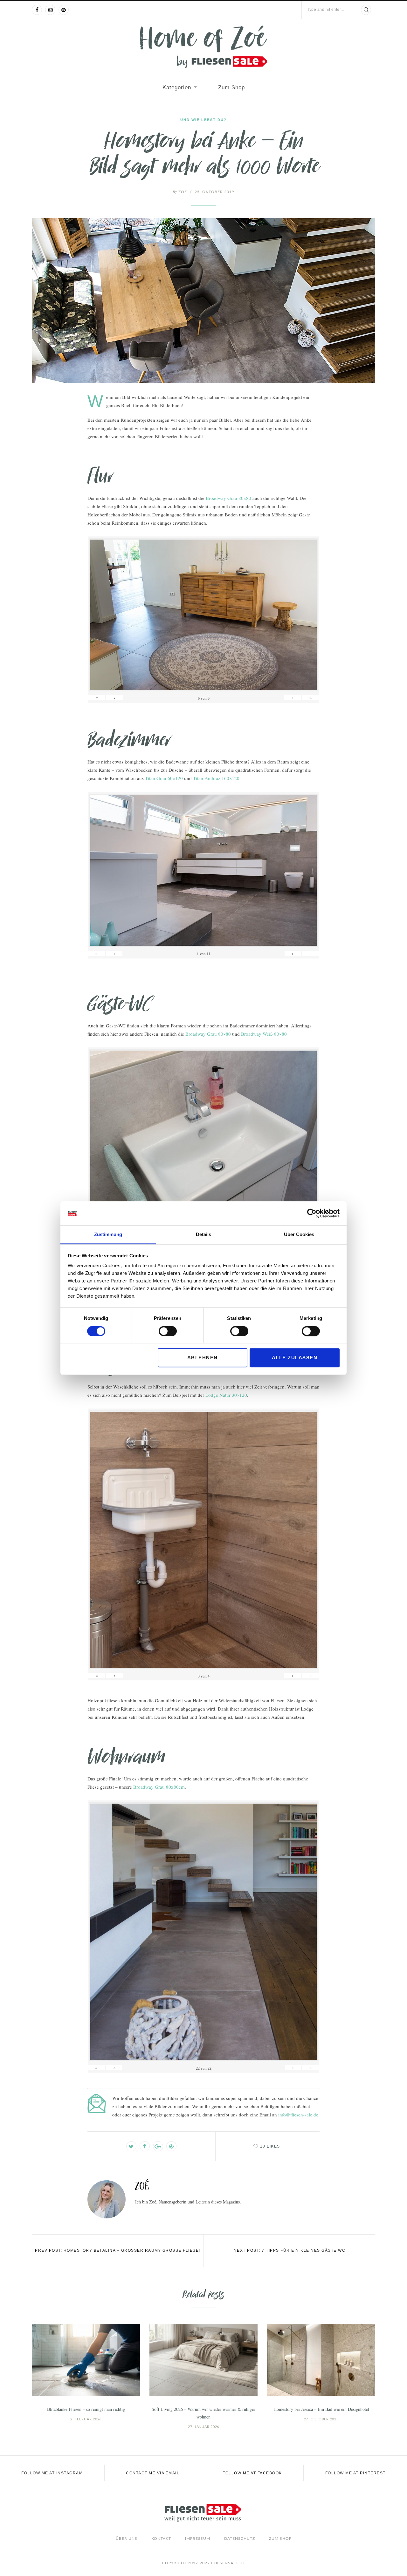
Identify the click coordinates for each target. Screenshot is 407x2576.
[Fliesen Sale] (203, 47)
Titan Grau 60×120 (164, 778)
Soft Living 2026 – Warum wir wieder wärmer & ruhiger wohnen (203, 2413)
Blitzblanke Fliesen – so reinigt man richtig (86, 2409)
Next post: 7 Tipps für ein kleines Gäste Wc (290, 2250)
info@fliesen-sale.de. (299, 2115)
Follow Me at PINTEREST (355, 2473)
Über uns (127, 2539)
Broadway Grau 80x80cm (159, 1787)
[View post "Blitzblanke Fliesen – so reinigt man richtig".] (86, 2360)
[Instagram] (50, 10)
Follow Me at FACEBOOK (252, 2473)
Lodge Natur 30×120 (226, 1395)
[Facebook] (37, 10)
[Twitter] (131, 2146)
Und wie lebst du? (203, 120)
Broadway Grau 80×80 (228, 498)
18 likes (270, 2146)
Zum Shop (231, 87)
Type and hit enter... (326, 10)
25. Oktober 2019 (214, 192)
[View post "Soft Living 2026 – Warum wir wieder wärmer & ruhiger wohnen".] (203, 2360)
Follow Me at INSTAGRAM (52, 2473)
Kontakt (161, 2539)
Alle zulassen (295, 1358)
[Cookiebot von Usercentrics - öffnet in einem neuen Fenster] (312, 1213)
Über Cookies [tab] (299, 1235)
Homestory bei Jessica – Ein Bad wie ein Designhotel (321, 2409)
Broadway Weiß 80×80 (264, 1034)
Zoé (180, 192)
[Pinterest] (64, 10)
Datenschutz (240, 2539)
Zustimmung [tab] (108, 1235)
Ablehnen (203, 1358)
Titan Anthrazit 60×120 (216, 778)
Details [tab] (203, 1235)
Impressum (198, 2539)
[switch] (168, 1331)
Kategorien (177, 87)
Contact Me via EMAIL (153, 2473)
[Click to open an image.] (203, 301)
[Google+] (158, 2146)
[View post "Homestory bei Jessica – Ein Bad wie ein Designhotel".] (321, 2360)
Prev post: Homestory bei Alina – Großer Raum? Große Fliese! (118, 2250)
